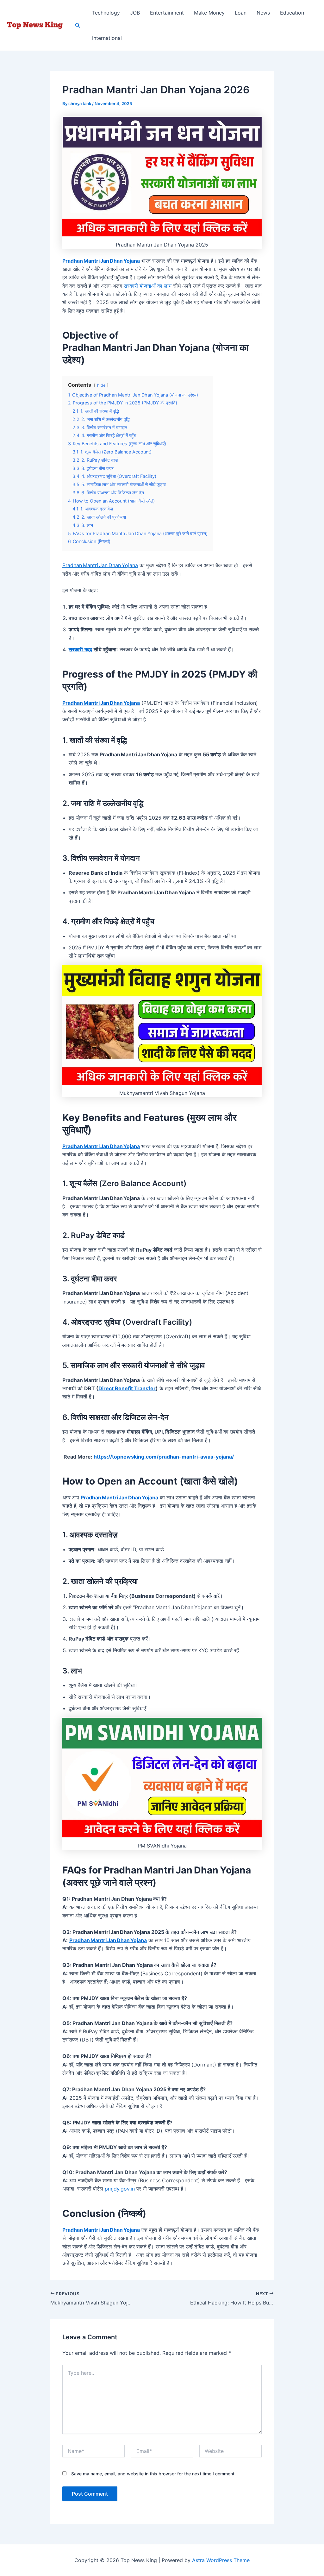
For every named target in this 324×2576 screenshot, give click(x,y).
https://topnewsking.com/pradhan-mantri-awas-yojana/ (164, 1457)
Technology (106, 13)
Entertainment (167, 13)
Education (292, 13)
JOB (135, 13)
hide (101, 385)
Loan (241, 13)
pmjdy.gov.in (120, 2189)
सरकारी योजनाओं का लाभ (148, 286)
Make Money (209, 13)
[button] (78, 25)
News (263, 13)
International (107, 38)
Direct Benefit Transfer (127, 1388)
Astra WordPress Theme (221, 2560)
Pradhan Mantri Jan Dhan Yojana (100, 565)
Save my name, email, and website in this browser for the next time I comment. (153, 2474)
